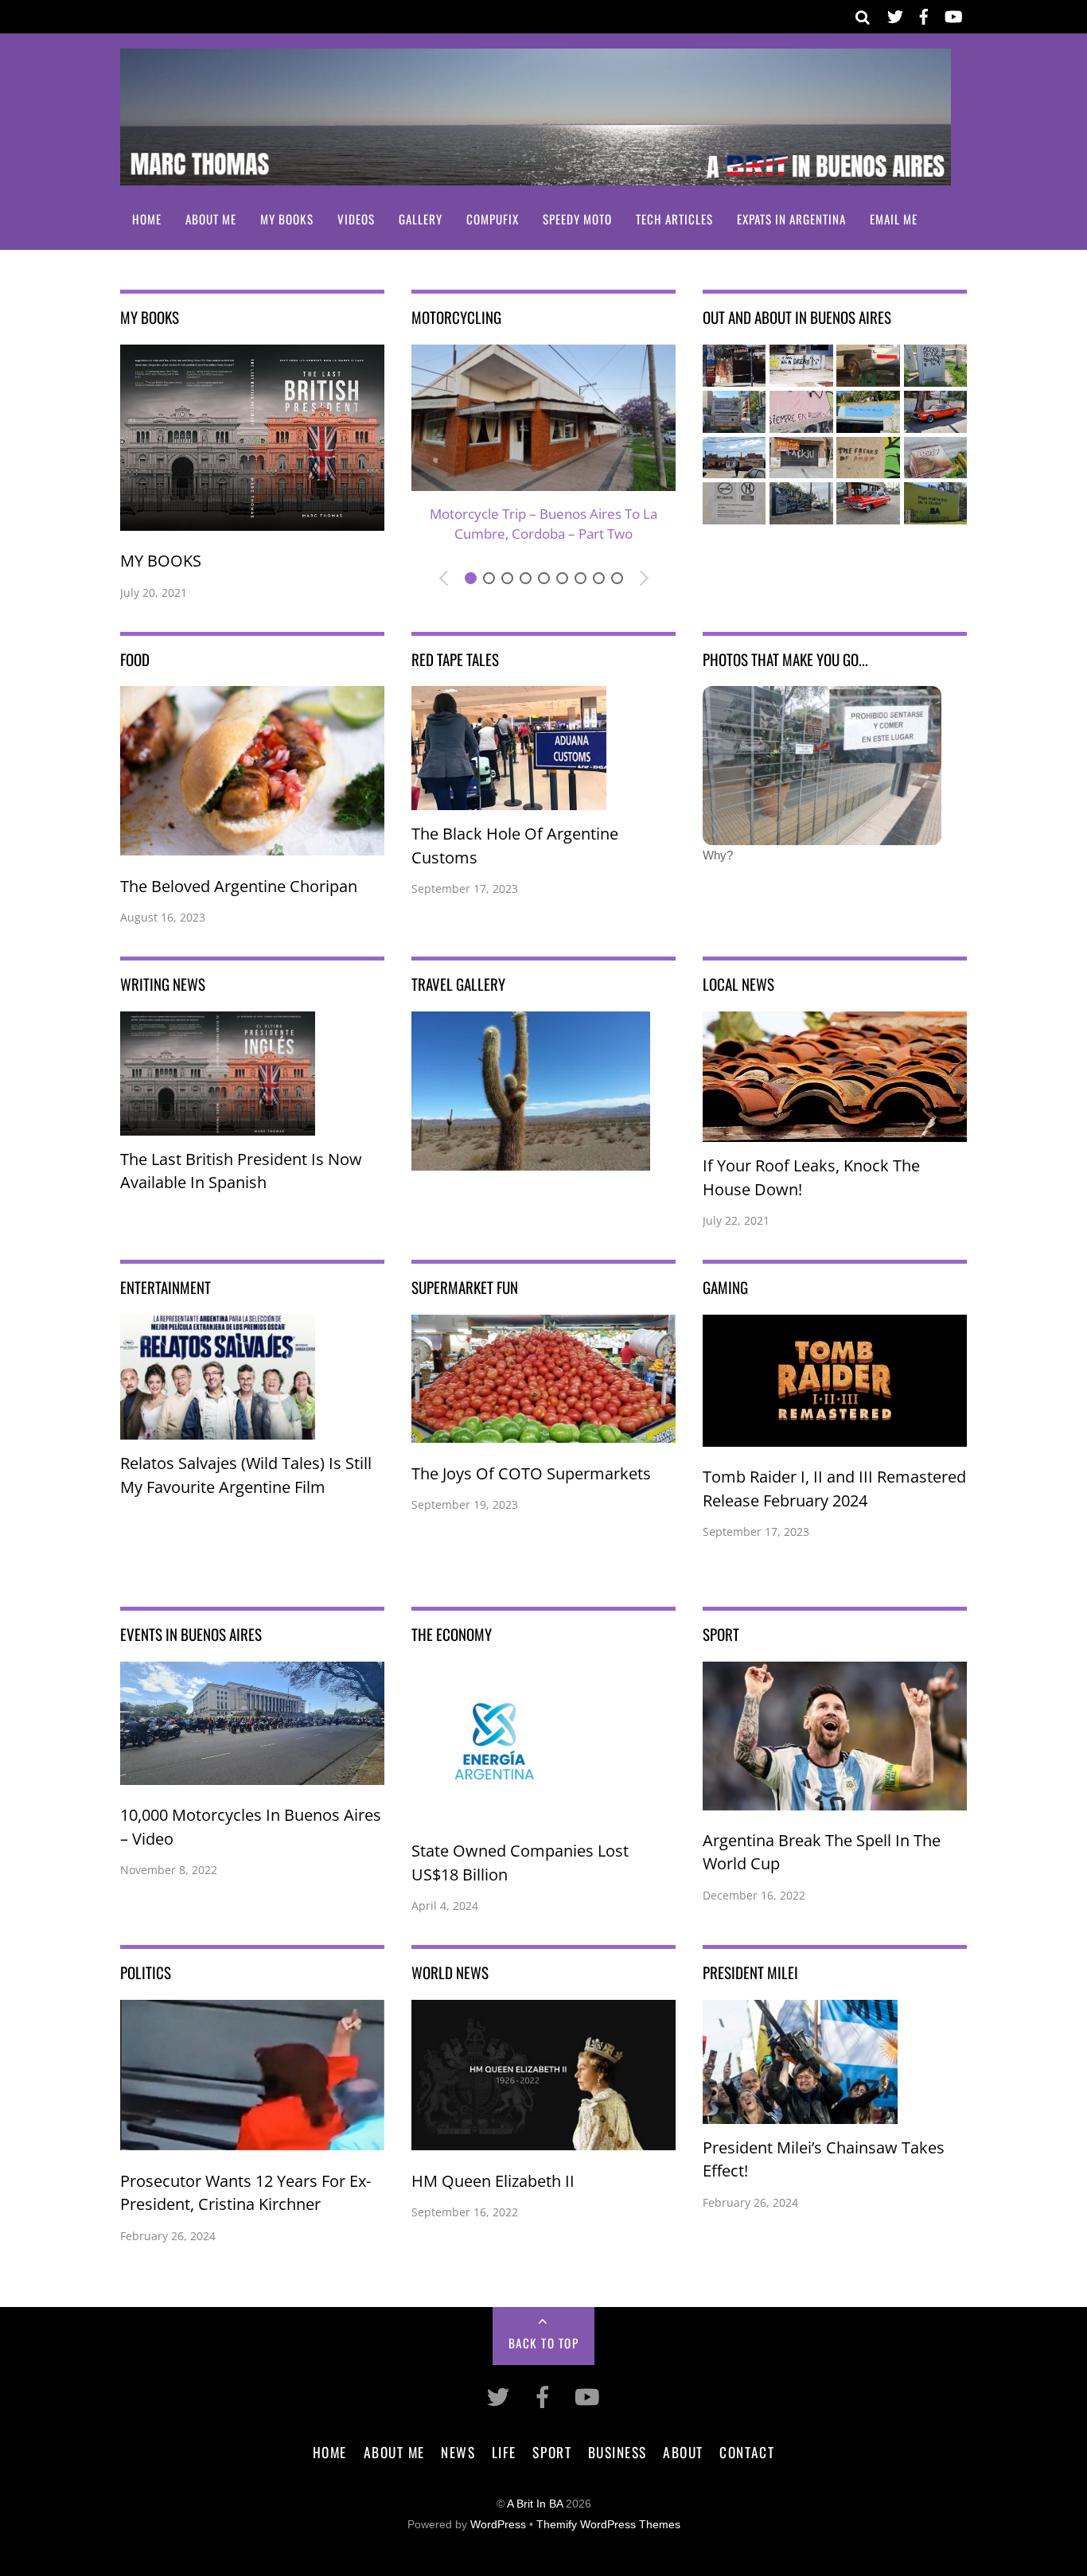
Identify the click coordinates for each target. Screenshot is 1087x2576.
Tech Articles (674, 219)
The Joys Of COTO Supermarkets (531, 1473)
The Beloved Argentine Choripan (239, 886)
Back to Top (544, 2343)
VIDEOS (356, 219)
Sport (552, 2452)
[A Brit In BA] (536, 175)
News (458, 2452)
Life (504, 2452)
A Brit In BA (535, 2504)
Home (147, 219)
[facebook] (924, 14)
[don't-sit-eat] (822, 834)
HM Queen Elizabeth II (493, 2181)
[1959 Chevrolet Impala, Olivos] (868, 514)
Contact (747, 2452)
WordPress (498, 2525)
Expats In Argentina (791, 219)
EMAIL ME (894, 219)
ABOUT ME (211, 219)
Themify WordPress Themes (608, 2525)
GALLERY (421, 219)
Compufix (493, 219)
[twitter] (895, 14)
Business (618, 2452)
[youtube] (953, 14)
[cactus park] (531, 1159)
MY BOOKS (287, 219)
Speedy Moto (577, 219)
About (683, 2452)
